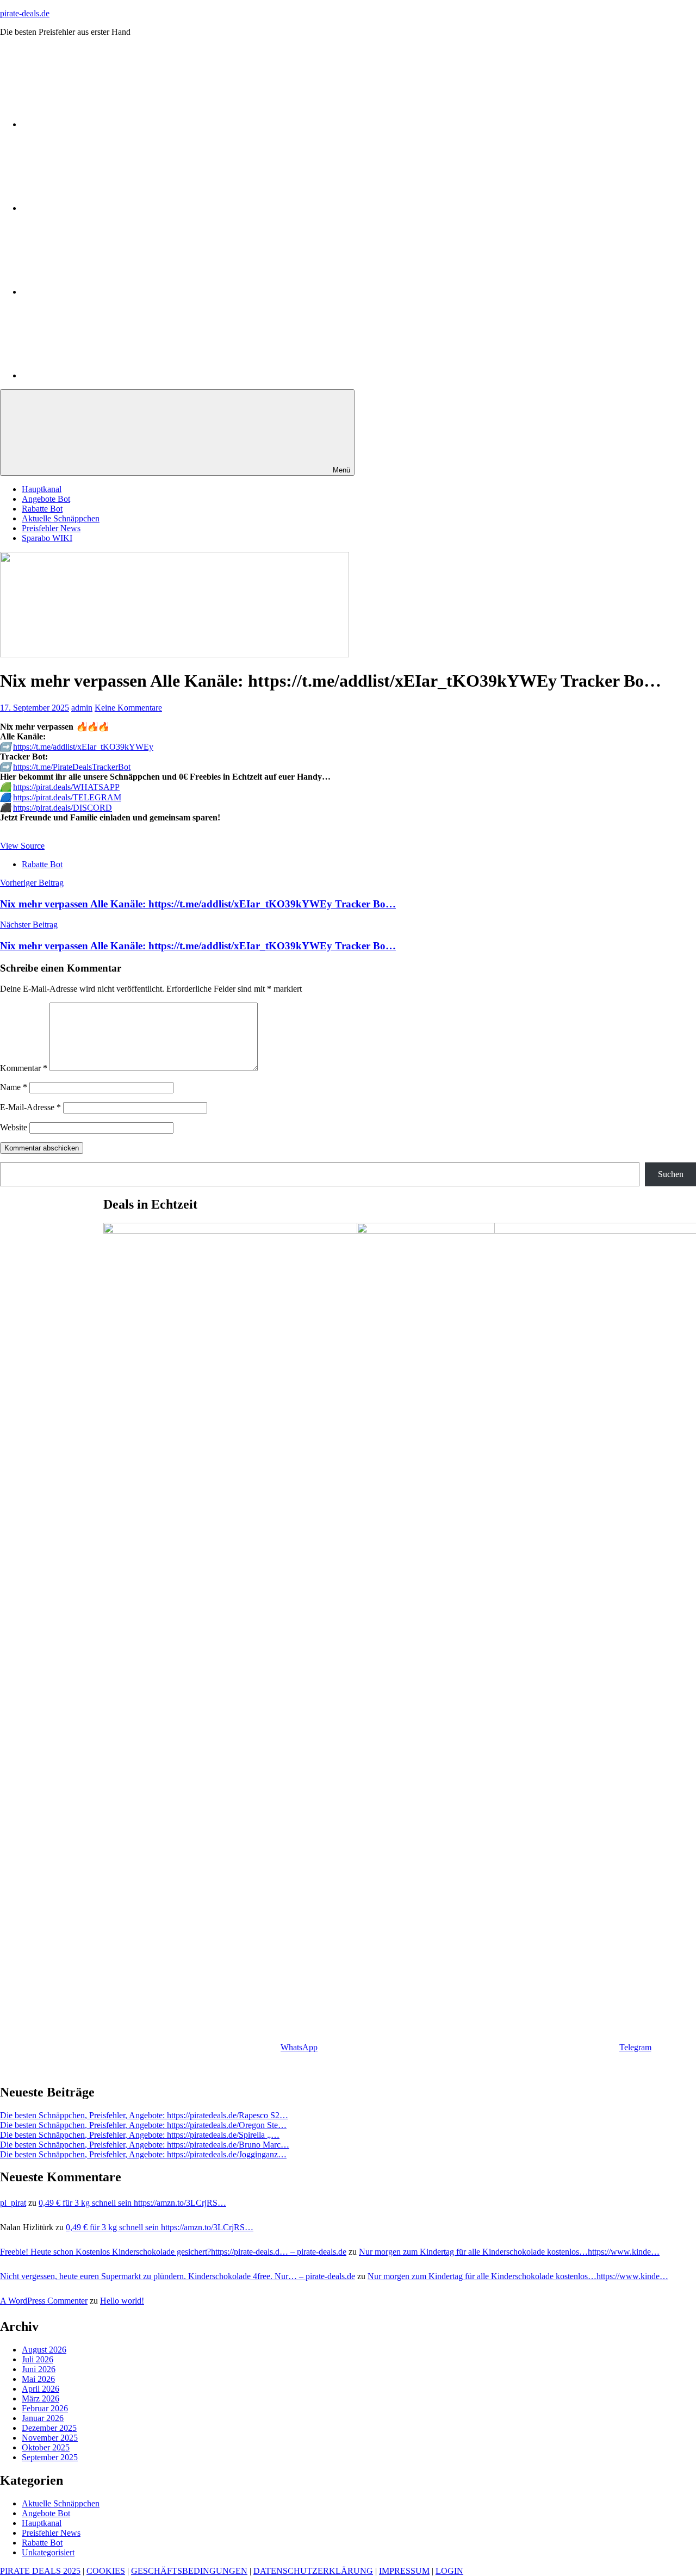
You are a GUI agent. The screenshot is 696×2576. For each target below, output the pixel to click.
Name (14, 1087)
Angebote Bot (46, 499)
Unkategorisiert (48, 2552)
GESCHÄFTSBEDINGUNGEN (189, 2571)
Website (14, 1127)
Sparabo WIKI (47, 538)
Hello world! (122, 2301)
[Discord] (103, 292)
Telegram (635, 2047)
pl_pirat (13, 2203)
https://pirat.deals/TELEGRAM (67, 797)
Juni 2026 (39, 2369)
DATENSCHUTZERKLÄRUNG (313, 2571)
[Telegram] (103, 208)
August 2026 (44, 2350)
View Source (22, 846)
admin (82, 708)
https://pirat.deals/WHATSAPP (66, 787)
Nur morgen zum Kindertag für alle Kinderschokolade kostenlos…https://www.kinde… (509, 2252)
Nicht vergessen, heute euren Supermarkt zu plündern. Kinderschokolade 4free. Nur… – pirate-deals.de (178, 2276)
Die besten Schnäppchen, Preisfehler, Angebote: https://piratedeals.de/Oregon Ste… (143, 2125)
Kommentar (24, 1068)
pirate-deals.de (25, 13)
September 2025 (50, 2457)
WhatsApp (299, 2047)
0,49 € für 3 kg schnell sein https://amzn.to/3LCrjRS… (132, 2203)
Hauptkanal (42, 489)
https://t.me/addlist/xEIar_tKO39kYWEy (83, 747)
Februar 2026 (45, 2408)
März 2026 (41, 2398)
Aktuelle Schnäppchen (61, 518)
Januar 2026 (43, 2418)
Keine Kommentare (128, 708)
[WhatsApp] (103, 124)
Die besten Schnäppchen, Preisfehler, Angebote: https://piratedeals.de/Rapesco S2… (144, 2115)
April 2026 (41, 2389)
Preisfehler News (51, 528)
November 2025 (50, 2438)
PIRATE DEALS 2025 (40, 2571)
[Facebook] (103, 375)
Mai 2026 (38, 2379)
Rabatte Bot (42, 509)
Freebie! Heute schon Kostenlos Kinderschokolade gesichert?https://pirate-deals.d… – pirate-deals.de (173, 2252)
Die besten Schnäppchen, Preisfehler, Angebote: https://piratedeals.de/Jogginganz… (143, 2154)
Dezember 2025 (49, 2428)
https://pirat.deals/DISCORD (63, 808)
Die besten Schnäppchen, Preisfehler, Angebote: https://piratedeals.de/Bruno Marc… (145, 2145)
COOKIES (106, 2571)
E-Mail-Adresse (30, 1107)
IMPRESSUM (404, 2571)
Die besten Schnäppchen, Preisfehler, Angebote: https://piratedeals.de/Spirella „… (140, 2135)
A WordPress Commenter (44, 2301)
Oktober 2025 (46, 2447)
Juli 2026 (38, 2359)
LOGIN (449, 2571)
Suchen (671, 1174)
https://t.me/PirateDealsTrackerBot (72, 767)
